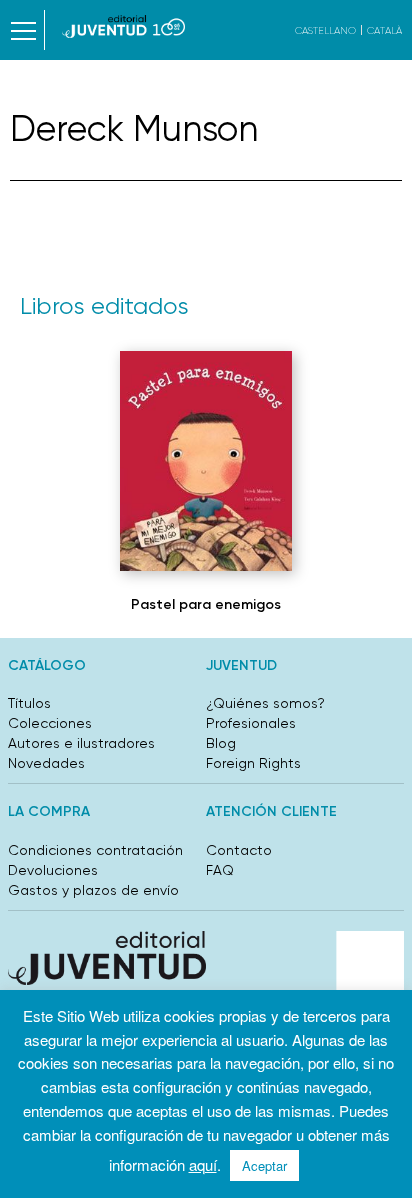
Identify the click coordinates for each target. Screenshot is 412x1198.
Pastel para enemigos (206, 604)
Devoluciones (53, 870)
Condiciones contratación (95, 850)
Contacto (239, 850)
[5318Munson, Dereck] (206, 461)
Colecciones (50, 723)
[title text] (124, 26)
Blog (221, 743)
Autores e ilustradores (81, 743)
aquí (203, 1164)
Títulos (29, 703)
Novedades (46, 763)
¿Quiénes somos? (265, 703)
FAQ (220, 870)
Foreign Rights (253, 763)
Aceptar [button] (264, 1165)
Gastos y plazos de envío (93, 890)
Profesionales (251, 723)
